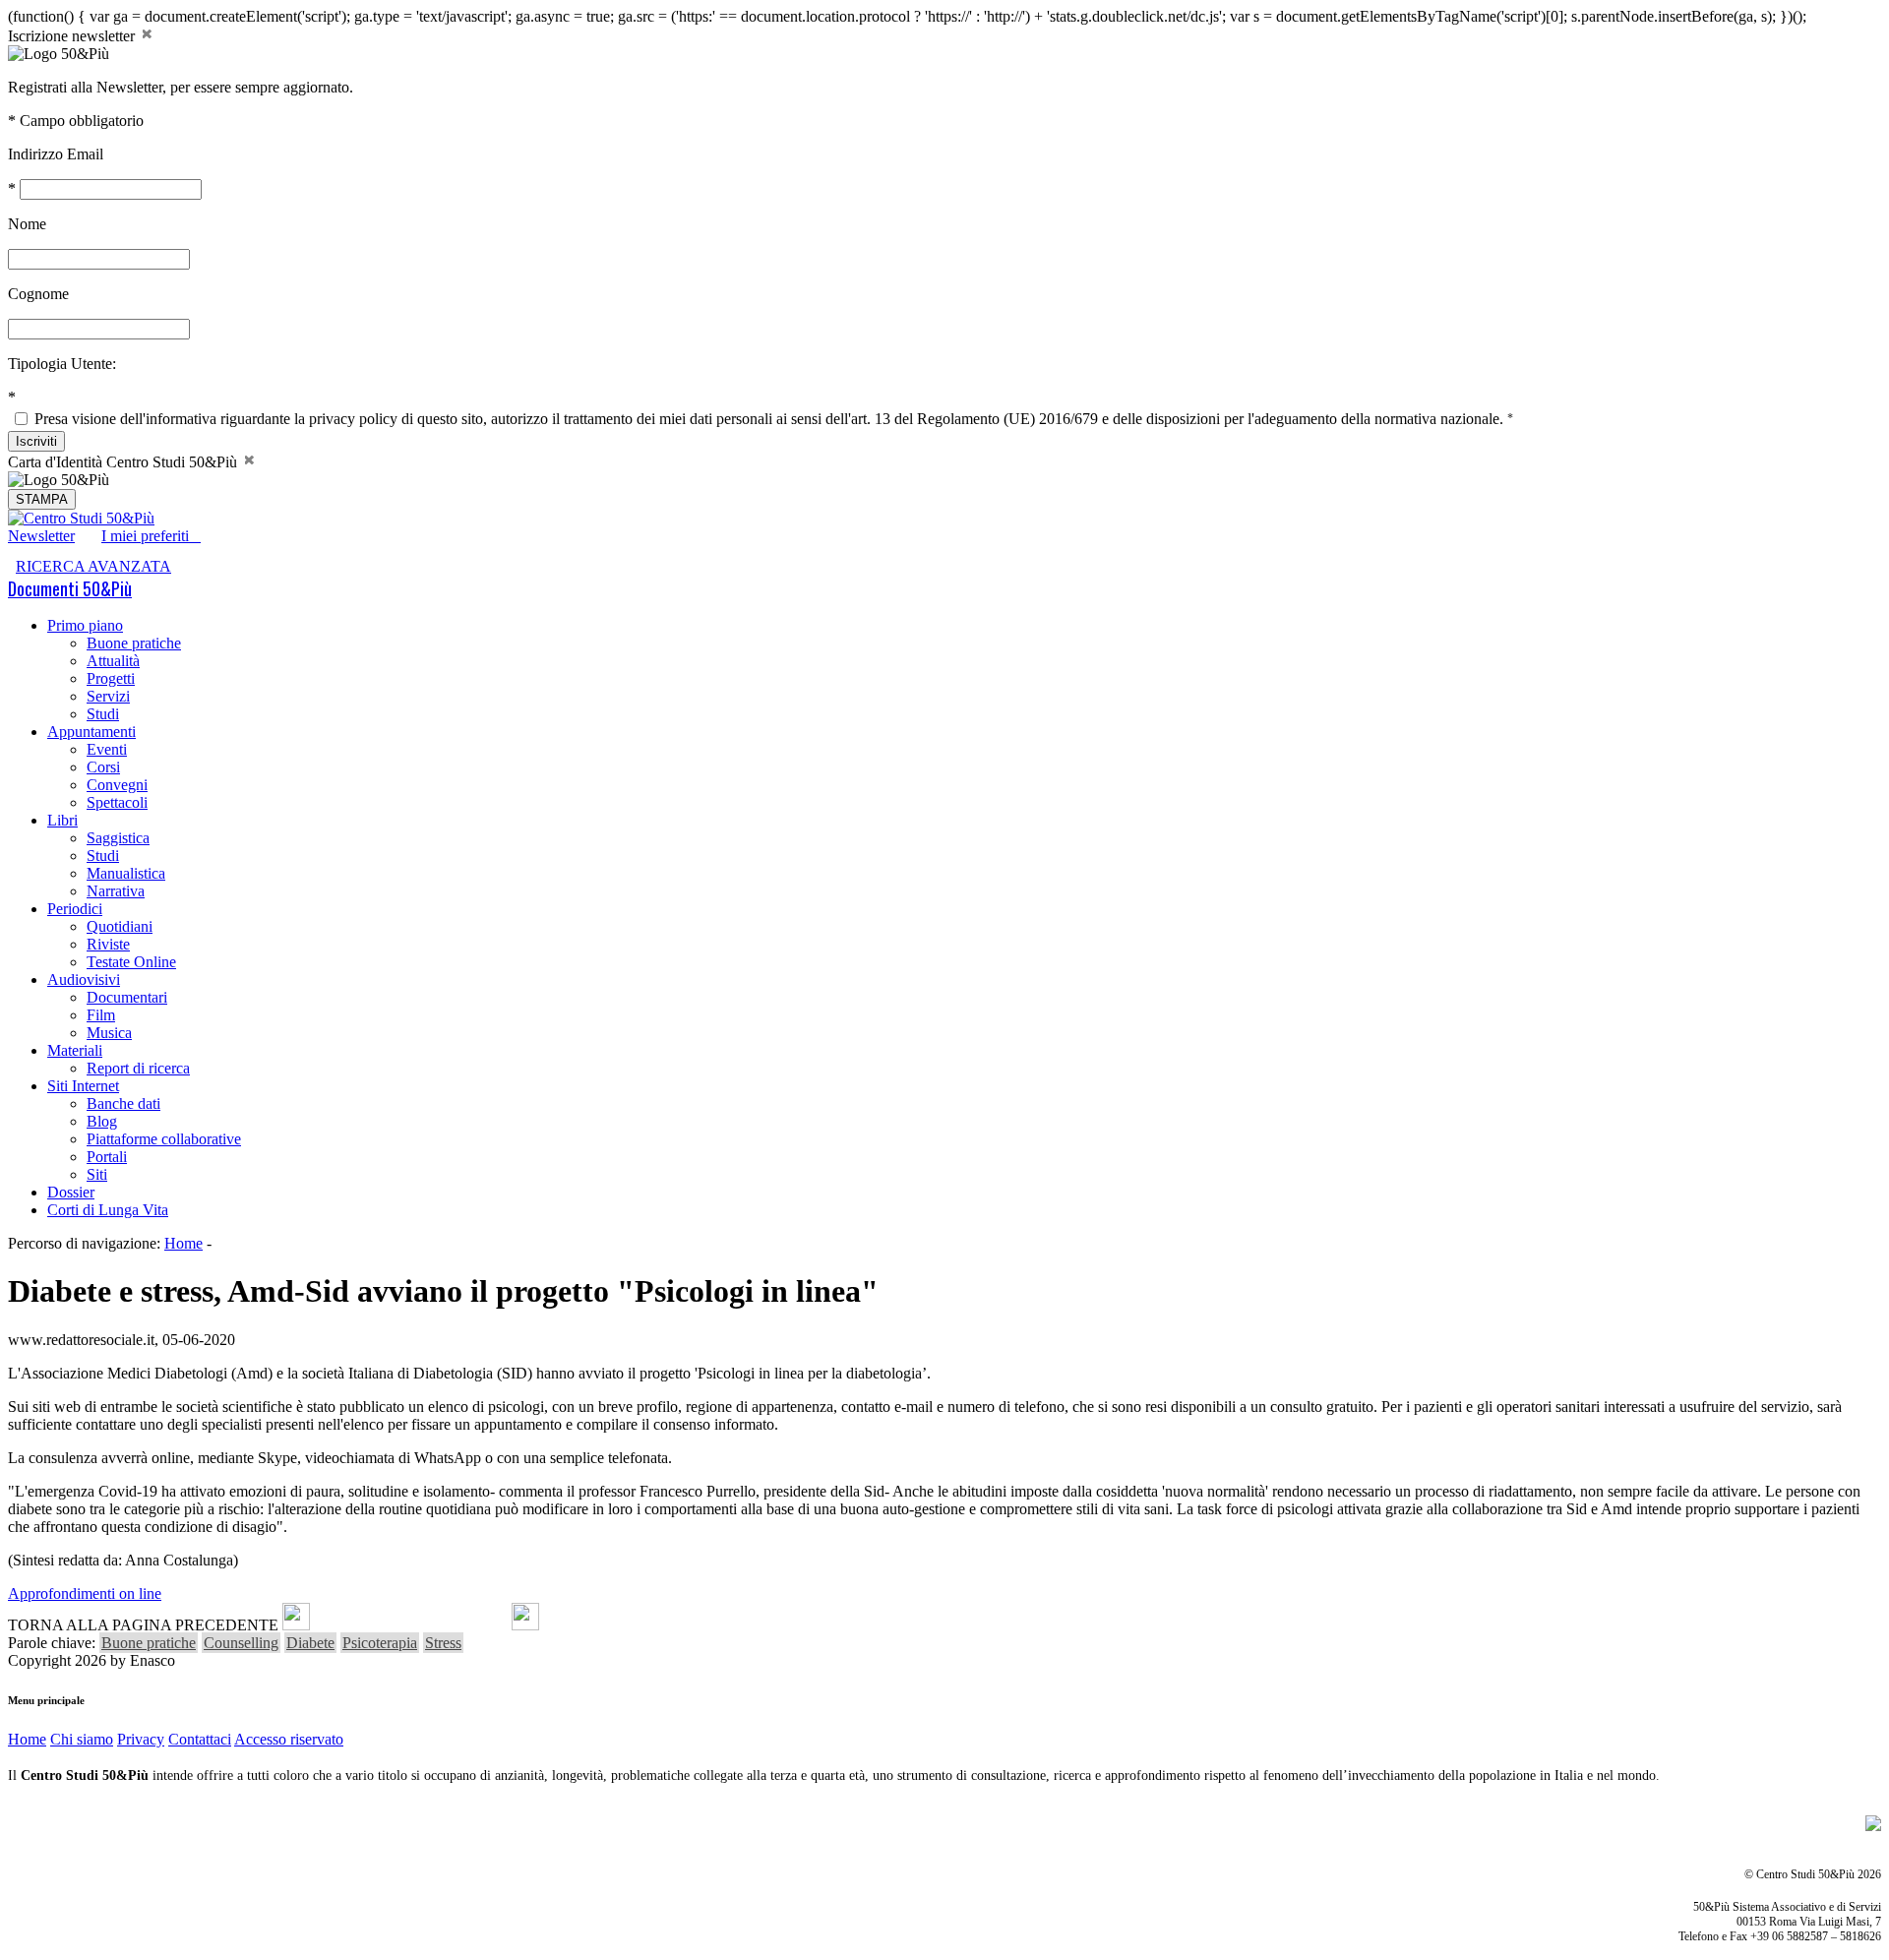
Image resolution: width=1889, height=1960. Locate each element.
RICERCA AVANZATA (93, 566)
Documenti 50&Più (70, 588)
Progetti (111, 678)
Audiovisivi (84, 980)
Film (101, 1015)
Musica (109, 1033)
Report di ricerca (138, 1068)
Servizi (108, 696)
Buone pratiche (134, 643)
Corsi (103, 767)
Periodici (75, 909)
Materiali (75, 1050)
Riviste (108, 944)
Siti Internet (83, 1086)
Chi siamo (82, 1739)
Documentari (127, 997)
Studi (103, 714)
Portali (107, 1157)
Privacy (141, 1739)
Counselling (241, 1643)
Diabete (310, 1643)
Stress (443, 1643)
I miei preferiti (151, 536)
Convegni (117, 785)
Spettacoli (117, 802)
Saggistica (118, 838)
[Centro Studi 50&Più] (81, 518)
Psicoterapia (380, 1643)
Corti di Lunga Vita (108, 1210)
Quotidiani (120, 926)
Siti (97, 1174)
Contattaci (200, 1739)
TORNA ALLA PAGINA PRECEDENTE (143, 1625)
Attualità (113, 661)
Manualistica (126, 873)
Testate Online (131, 962)
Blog (102, 1121)
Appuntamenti (91, 732)
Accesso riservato (289, 1739)
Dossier (71, 1192)
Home (183, 1243)
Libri (62, 820)
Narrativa (116, 891)
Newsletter (41, 536)
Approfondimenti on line (85, 1593)
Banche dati (123, 1103)
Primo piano (85, 625)
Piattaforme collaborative (164, 1139)
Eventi (107, 749)
